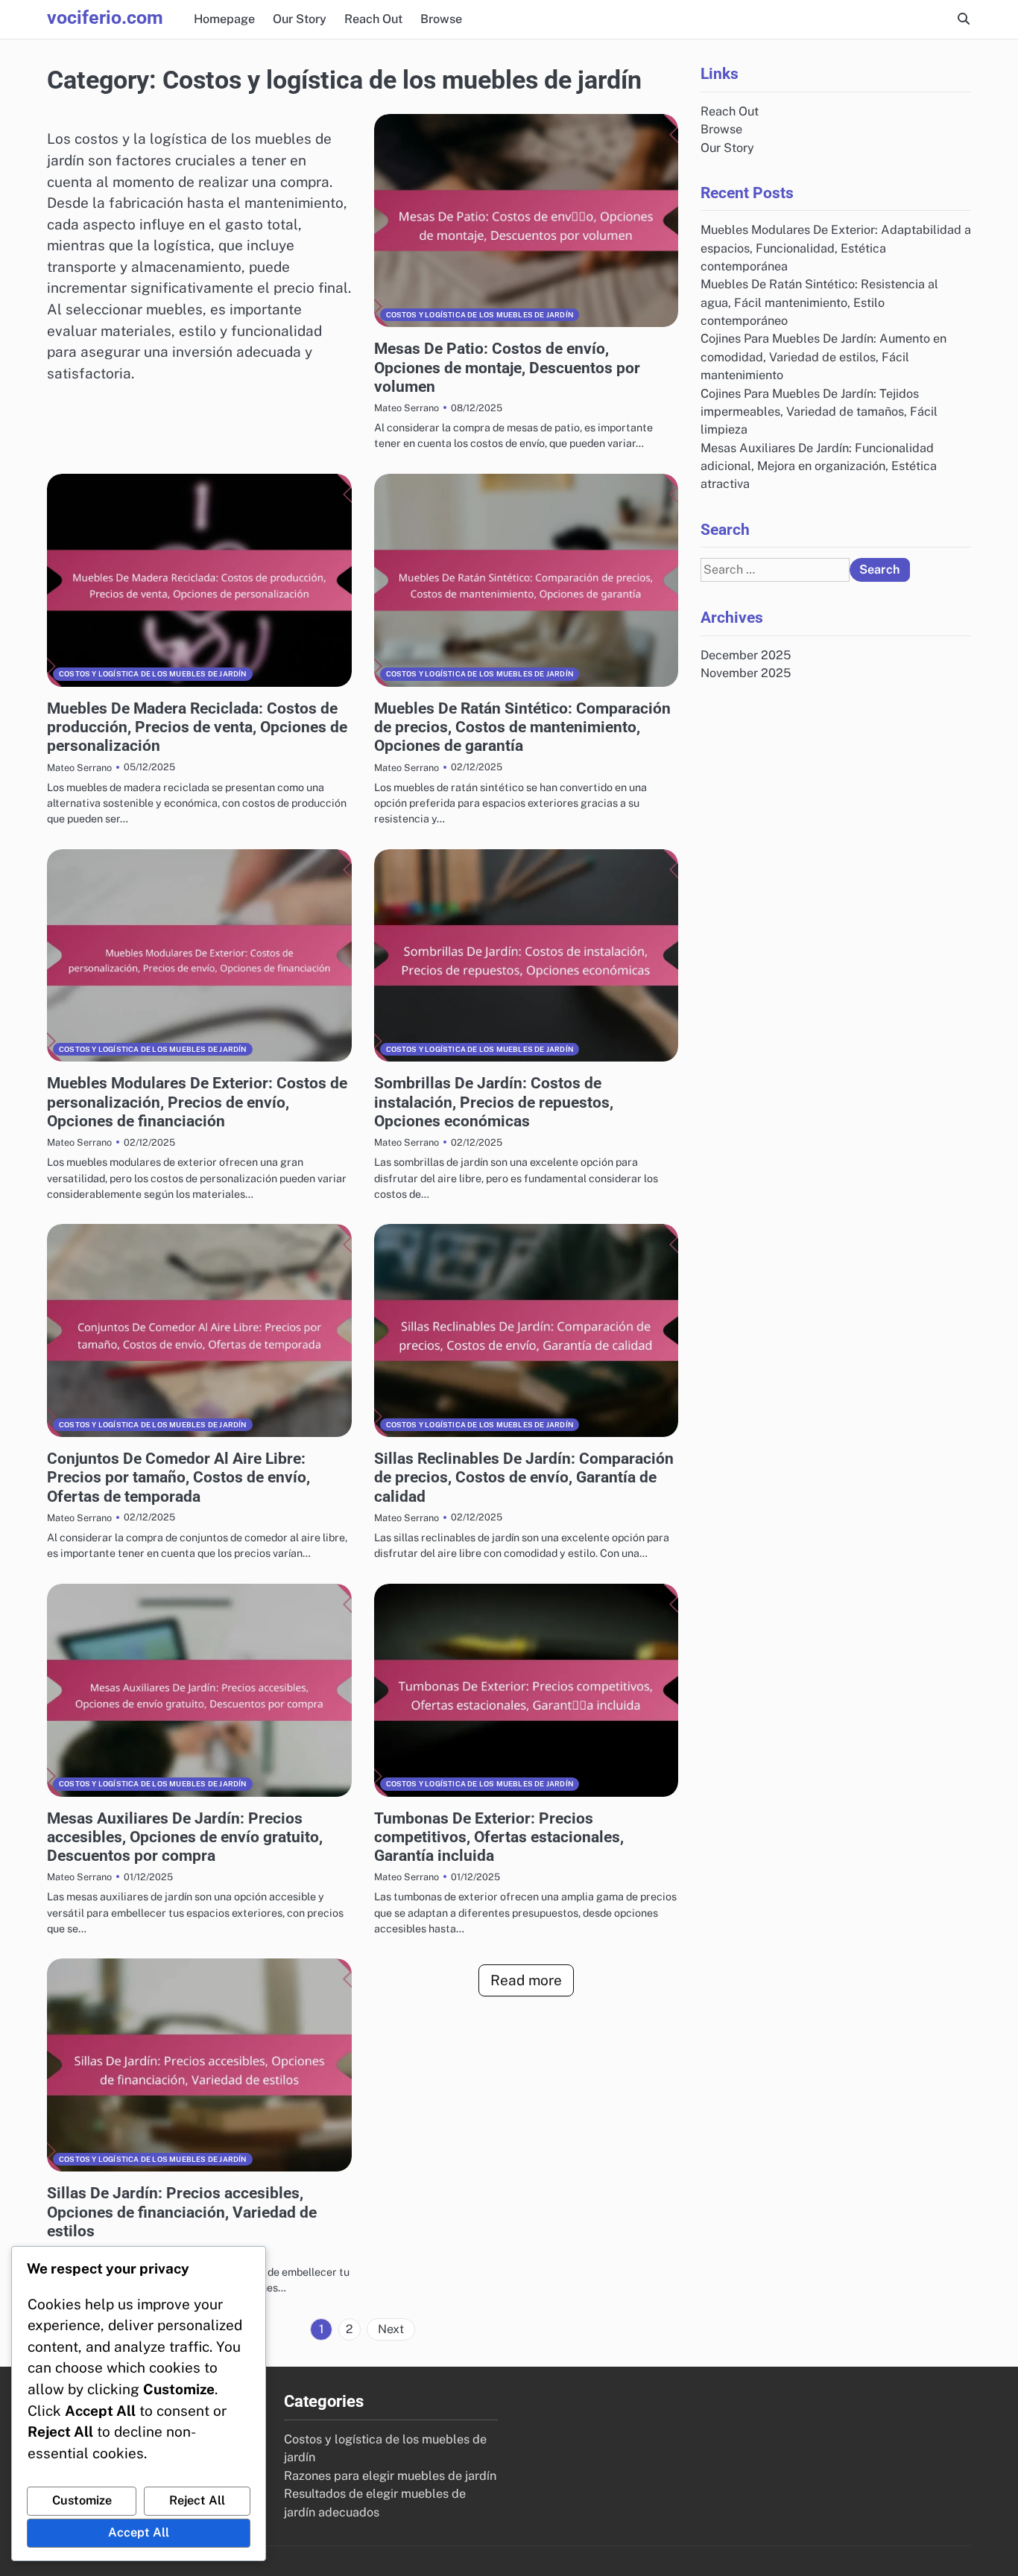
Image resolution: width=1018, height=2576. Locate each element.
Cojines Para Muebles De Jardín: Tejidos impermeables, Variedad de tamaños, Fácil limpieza (819, 411)
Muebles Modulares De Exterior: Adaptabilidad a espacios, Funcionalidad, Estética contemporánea (836, 248)
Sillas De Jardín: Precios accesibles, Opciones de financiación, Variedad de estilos (182, 2212)
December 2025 (746, 655)
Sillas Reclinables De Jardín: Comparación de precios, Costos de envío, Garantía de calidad (524, 1477)
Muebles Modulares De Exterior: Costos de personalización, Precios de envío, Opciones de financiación (197, 1102)
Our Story (300, 19)
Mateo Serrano (407, 408)
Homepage (224, 19)
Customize (82, 2500)
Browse (441, 19)
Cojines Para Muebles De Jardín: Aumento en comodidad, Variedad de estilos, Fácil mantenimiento (823, 357)
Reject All (197, 2500)
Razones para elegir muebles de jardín (390, 2476)
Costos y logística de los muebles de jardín (480, 315)
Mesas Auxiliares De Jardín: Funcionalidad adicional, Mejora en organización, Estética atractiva (819, 466)
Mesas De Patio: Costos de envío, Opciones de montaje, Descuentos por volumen (507, 367)
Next (391, 2329)
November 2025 (746, 673)
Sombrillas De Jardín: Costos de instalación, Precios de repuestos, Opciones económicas (494, 1102)
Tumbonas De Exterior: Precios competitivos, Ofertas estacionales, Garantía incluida (499, 1837)
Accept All (139, 2532)
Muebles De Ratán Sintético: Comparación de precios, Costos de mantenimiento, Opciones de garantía (522, 727)
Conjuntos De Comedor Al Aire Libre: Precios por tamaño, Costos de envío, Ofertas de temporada (178, 1477)
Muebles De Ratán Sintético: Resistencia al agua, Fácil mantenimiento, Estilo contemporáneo (819, 302)
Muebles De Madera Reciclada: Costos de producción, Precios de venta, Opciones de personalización (197, 727)
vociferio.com (105, 18)
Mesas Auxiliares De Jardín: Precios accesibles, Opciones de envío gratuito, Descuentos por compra (185, 1837)
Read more (526, 1980)
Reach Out (373, 19)
